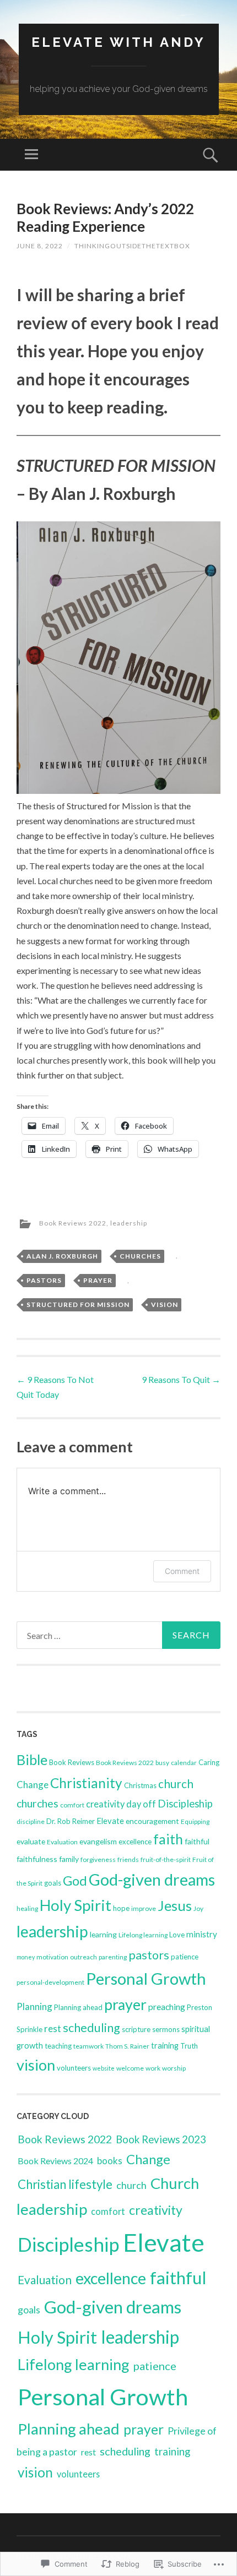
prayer (98, 1280)
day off (141, 1804)
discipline (31, 1821)
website (104, 2068)
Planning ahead (78, 2007)
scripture (136, 2029)
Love (177, 1935)
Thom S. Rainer (127, 2046)
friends (128, 1859)
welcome (130, 2068)
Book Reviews (72, 1762)
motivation (52, 1957)
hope (121, 1908)
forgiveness (98, 1859)
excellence (135, 1842)
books (110, 2161)
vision (165, 1305)
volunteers (74, 2068)
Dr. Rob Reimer (71, 1821)
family (69, 1859)
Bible (32, 1760)
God (75, 1881)
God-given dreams (152, 1879)
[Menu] (31, 155)
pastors (44, 1280)
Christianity (86, 1783)
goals (53, 1883)
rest (53, 2028)
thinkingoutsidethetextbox (132, 246)
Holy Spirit (76, 1905)
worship (174, 2068)
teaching (58, 2046)
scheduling (91, 2028)
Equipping (195, 1821)
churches (140, 1256)
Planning (34, 2006)
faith (168, 1839)
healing (27, 1908)
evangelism (98, 1841)
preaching (167, 2006)
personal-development (50, 1982)
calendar (184, 1763)
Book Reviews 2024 (55, 2161)
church (176, 1783)
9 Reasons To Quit (181, 1379)
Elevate (110, 1821)
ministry (202, 1934)
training (165, 2045)
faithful (197, 1841)
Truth (189, 2046)
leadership (129, 1223)
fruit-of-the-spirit (166, 1859)
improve (144, 1908)
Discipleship (185, 1804)
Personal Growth (146, 1978)
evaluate (31, 1841)
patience (185, 1957)
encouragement (152, 1821)
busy (162, 1763)
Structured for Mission (78, 1305)
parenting (113, 1957)
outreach (84, 1957)
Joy (198, 1908)
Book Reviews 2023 (161, 2139)
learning (103, 1934)
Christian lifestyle (65, 2184)
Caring (209, 1762)
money (26, 1957)
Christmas (140, 1785)
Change (33, 1785)
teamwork (88, 2046)
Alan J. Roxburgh (62, 1256)
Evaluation (62, 1842)
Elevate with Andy (118, 42)
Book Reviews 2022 (73, 1223)
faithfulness (37, 1859)
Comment (182, 1571)
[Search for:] (118, 1635)
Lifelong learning (143, 1935)
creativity (105, 1804)
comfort (72, 1805)
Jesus (175, 1905)
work (153, 2068)
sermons (166, 2029)
